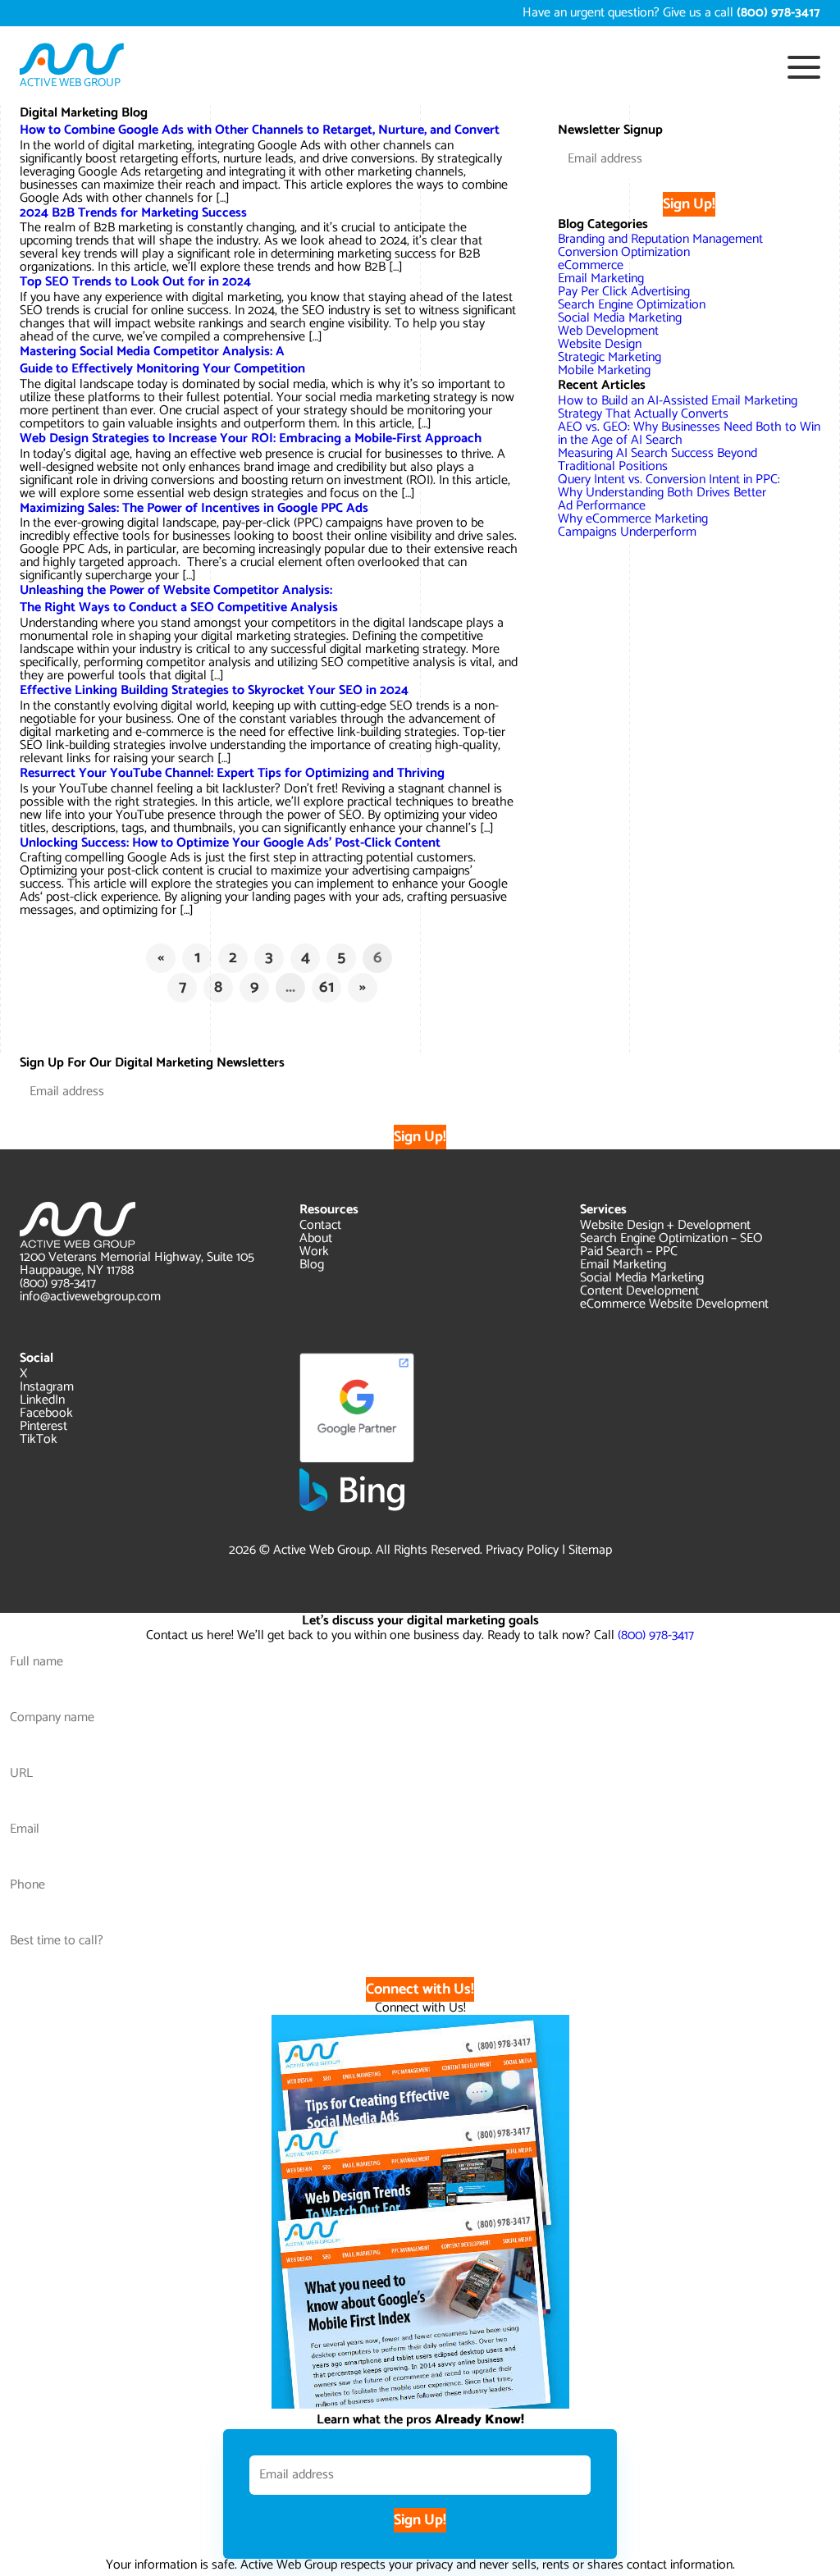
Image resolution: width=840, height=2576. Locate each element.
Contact (320, 1225)
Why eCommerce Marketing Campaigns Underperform (633, 525)
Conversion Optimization (624, 252)
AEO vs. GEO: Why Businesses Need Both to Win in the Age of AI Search (689, 434)
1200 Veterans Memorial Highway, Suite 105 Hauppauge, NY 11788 (137, 1264)
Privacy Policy (522, 1550)
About (316, 1238)
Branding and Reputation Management (660, 239)
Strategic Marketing (609, 357)
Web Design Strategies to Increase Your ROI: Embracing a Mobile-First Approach (251, 438)
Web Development (608, 331)
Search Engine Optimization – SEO (671, 1238)
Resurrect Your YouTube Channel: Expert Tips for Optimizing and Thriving (232, 773)
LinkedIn (42, 1400)
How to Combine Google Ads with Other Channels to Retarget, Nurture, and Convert (260, 130)
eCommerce (591, 265)
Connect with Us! (420, 1989)
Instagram (47, 1387)
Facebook (46, 1413)
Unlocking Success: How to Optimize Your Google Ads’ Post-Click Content (230, 843)
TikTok (39, 1439)
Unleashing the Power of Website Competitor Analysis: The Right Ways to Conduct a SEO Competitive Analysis (179, 599)
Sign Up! (689, 204)
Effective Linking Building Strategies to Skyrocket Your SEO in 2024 (214, 690)
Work (314, 1251)
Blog (312, 1265)
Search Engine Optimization (632, 305)
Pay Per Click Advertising (624, 292)
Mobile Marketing (604, 370)
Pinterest (43, 1426)
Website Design (600, 344)
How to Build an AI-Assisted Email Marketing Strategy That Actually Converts (678, 407)
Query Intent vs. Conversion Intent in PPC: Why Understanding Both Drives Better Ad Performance (669, 493)
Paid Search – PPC (629, 1251)
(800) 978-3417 (58, 1283)
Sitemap (590, 1550)
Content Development (639, 1291)
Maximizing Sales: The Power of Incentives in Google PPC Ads (194, 508)
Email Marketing (601, 279)
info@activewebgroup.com (90, 1297)
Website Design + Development (665, 1225)
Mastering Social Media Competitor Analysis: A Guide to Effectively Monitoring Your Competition (162, 360)
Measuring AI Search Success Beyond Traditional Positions (657, 460)
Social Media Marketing (620, 318)
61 (326, 987)
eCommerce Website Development (674, 1304)
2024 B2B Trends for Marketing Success (133, 213)
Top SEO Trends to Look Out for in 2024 (135, 282)
